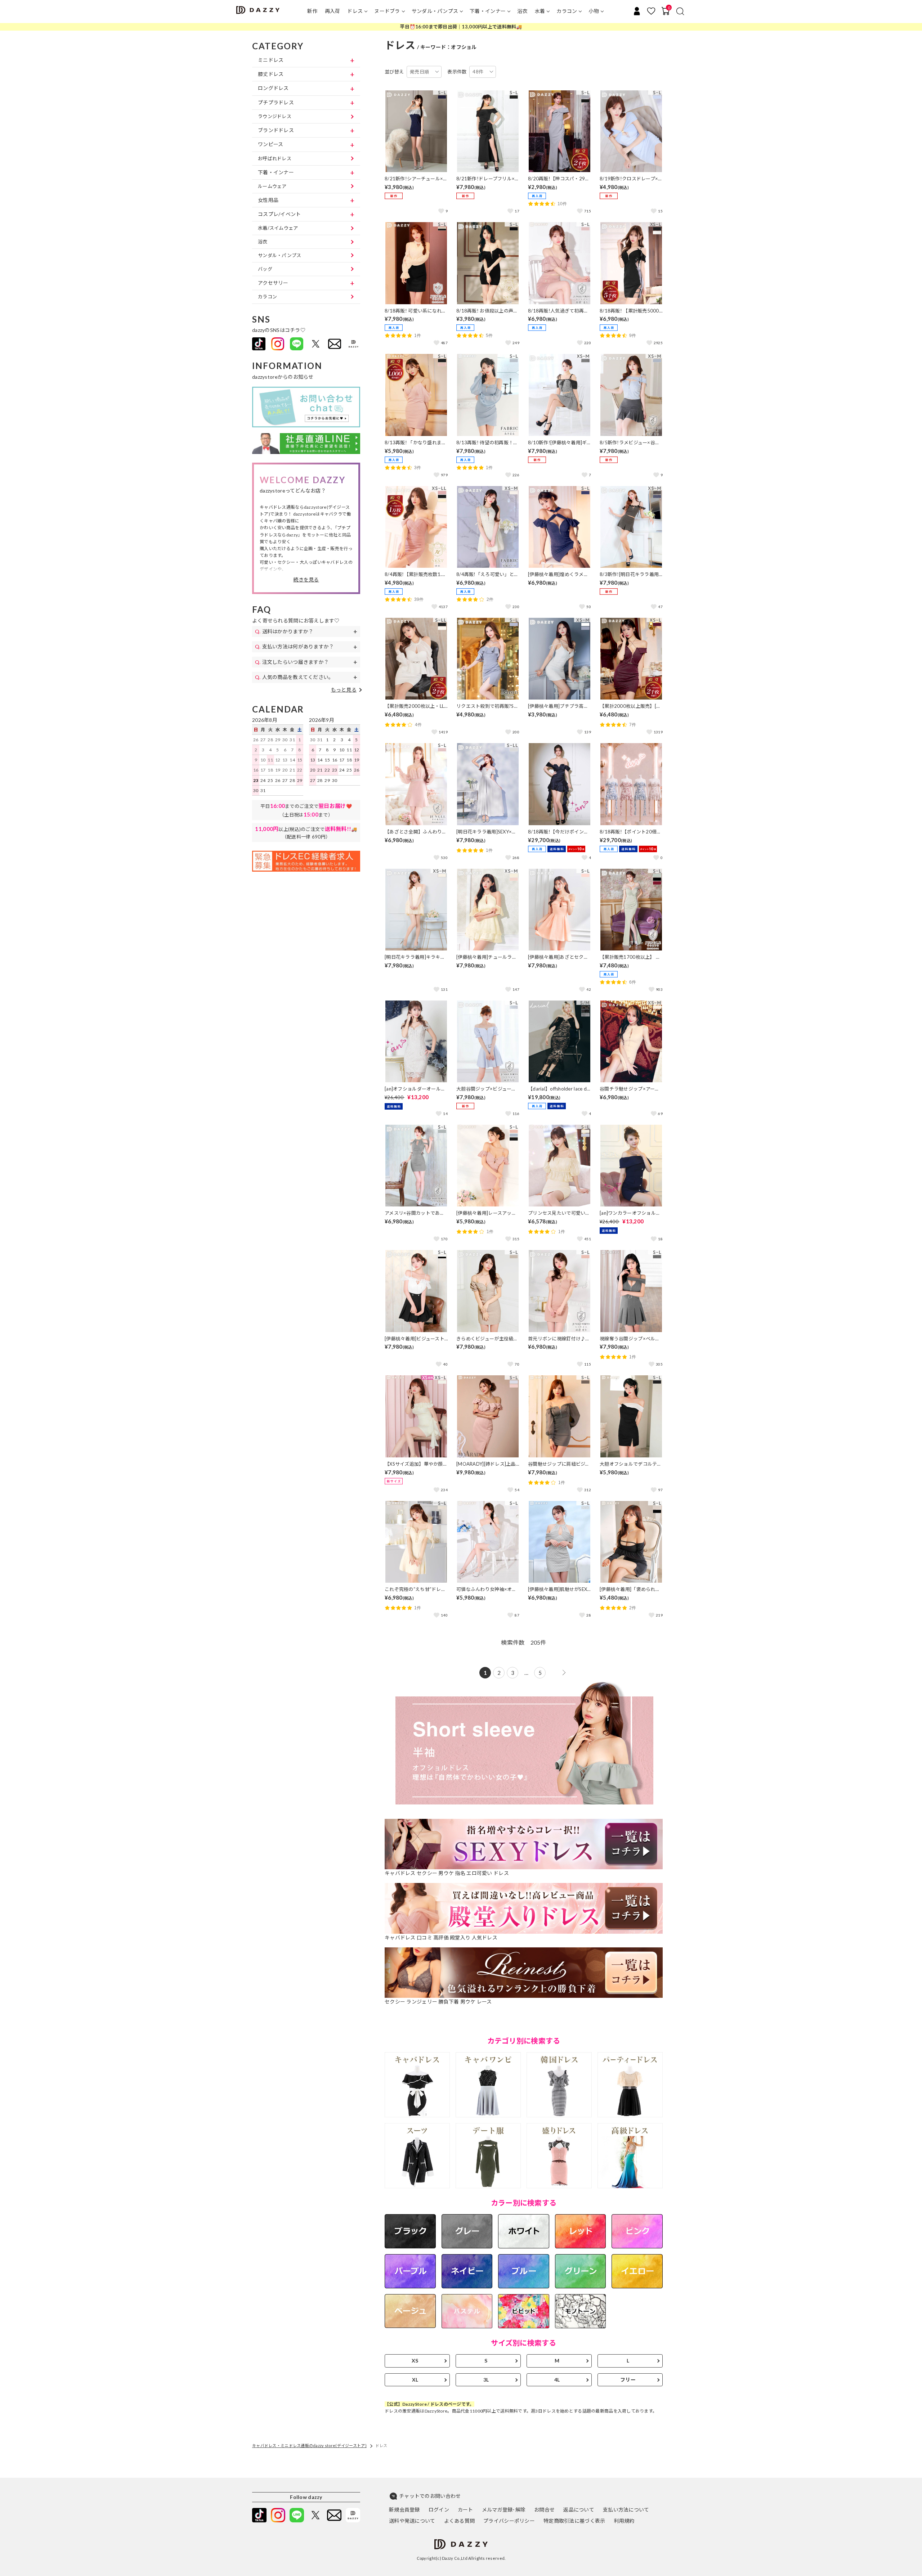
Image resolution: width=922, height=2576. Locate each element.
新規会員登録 (404, 2510)
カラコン (567, 11)
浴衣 (522, 11)
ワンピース (270, 144)
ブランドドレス (276, 130)
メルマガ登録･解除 (504, 2510)
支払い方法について (626, 2510)
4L (557, 2380)
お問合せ (544, 2510)
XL (415, 2380)
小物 (594, 11)
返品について (579, 2510)
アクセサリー (273, 283)
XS (415, 2361)
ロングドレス (273, 88)
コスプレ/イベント (279, 214)
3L (486, 2380)
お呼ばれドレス (275, 158)
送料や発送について (412, 2521)
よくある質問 (460, 2521)
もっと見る (344, 690)
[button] (306, 580)
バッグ (265, 269)
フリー (628, 2380)
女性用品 (268, 200)
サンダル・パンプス (435, 11)
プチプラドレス (276, 102)
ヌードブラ (387, 11)
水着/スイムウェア (278, 228)
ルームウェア (272, 186)
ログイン (439, 2510)
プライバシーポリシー (509, 2521)
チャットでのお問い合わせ (430, 2496)
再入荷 (333, 11)
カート (466, 2510)
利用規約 (624, 2521)
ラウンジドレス (275, 116)
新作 (312, 11)
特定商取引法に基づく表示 (574, 2521)
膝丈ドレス (271, 74)
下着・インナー (488, 11)
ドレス (355, 11)
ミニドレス (271, 60)
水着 (540, 11)
